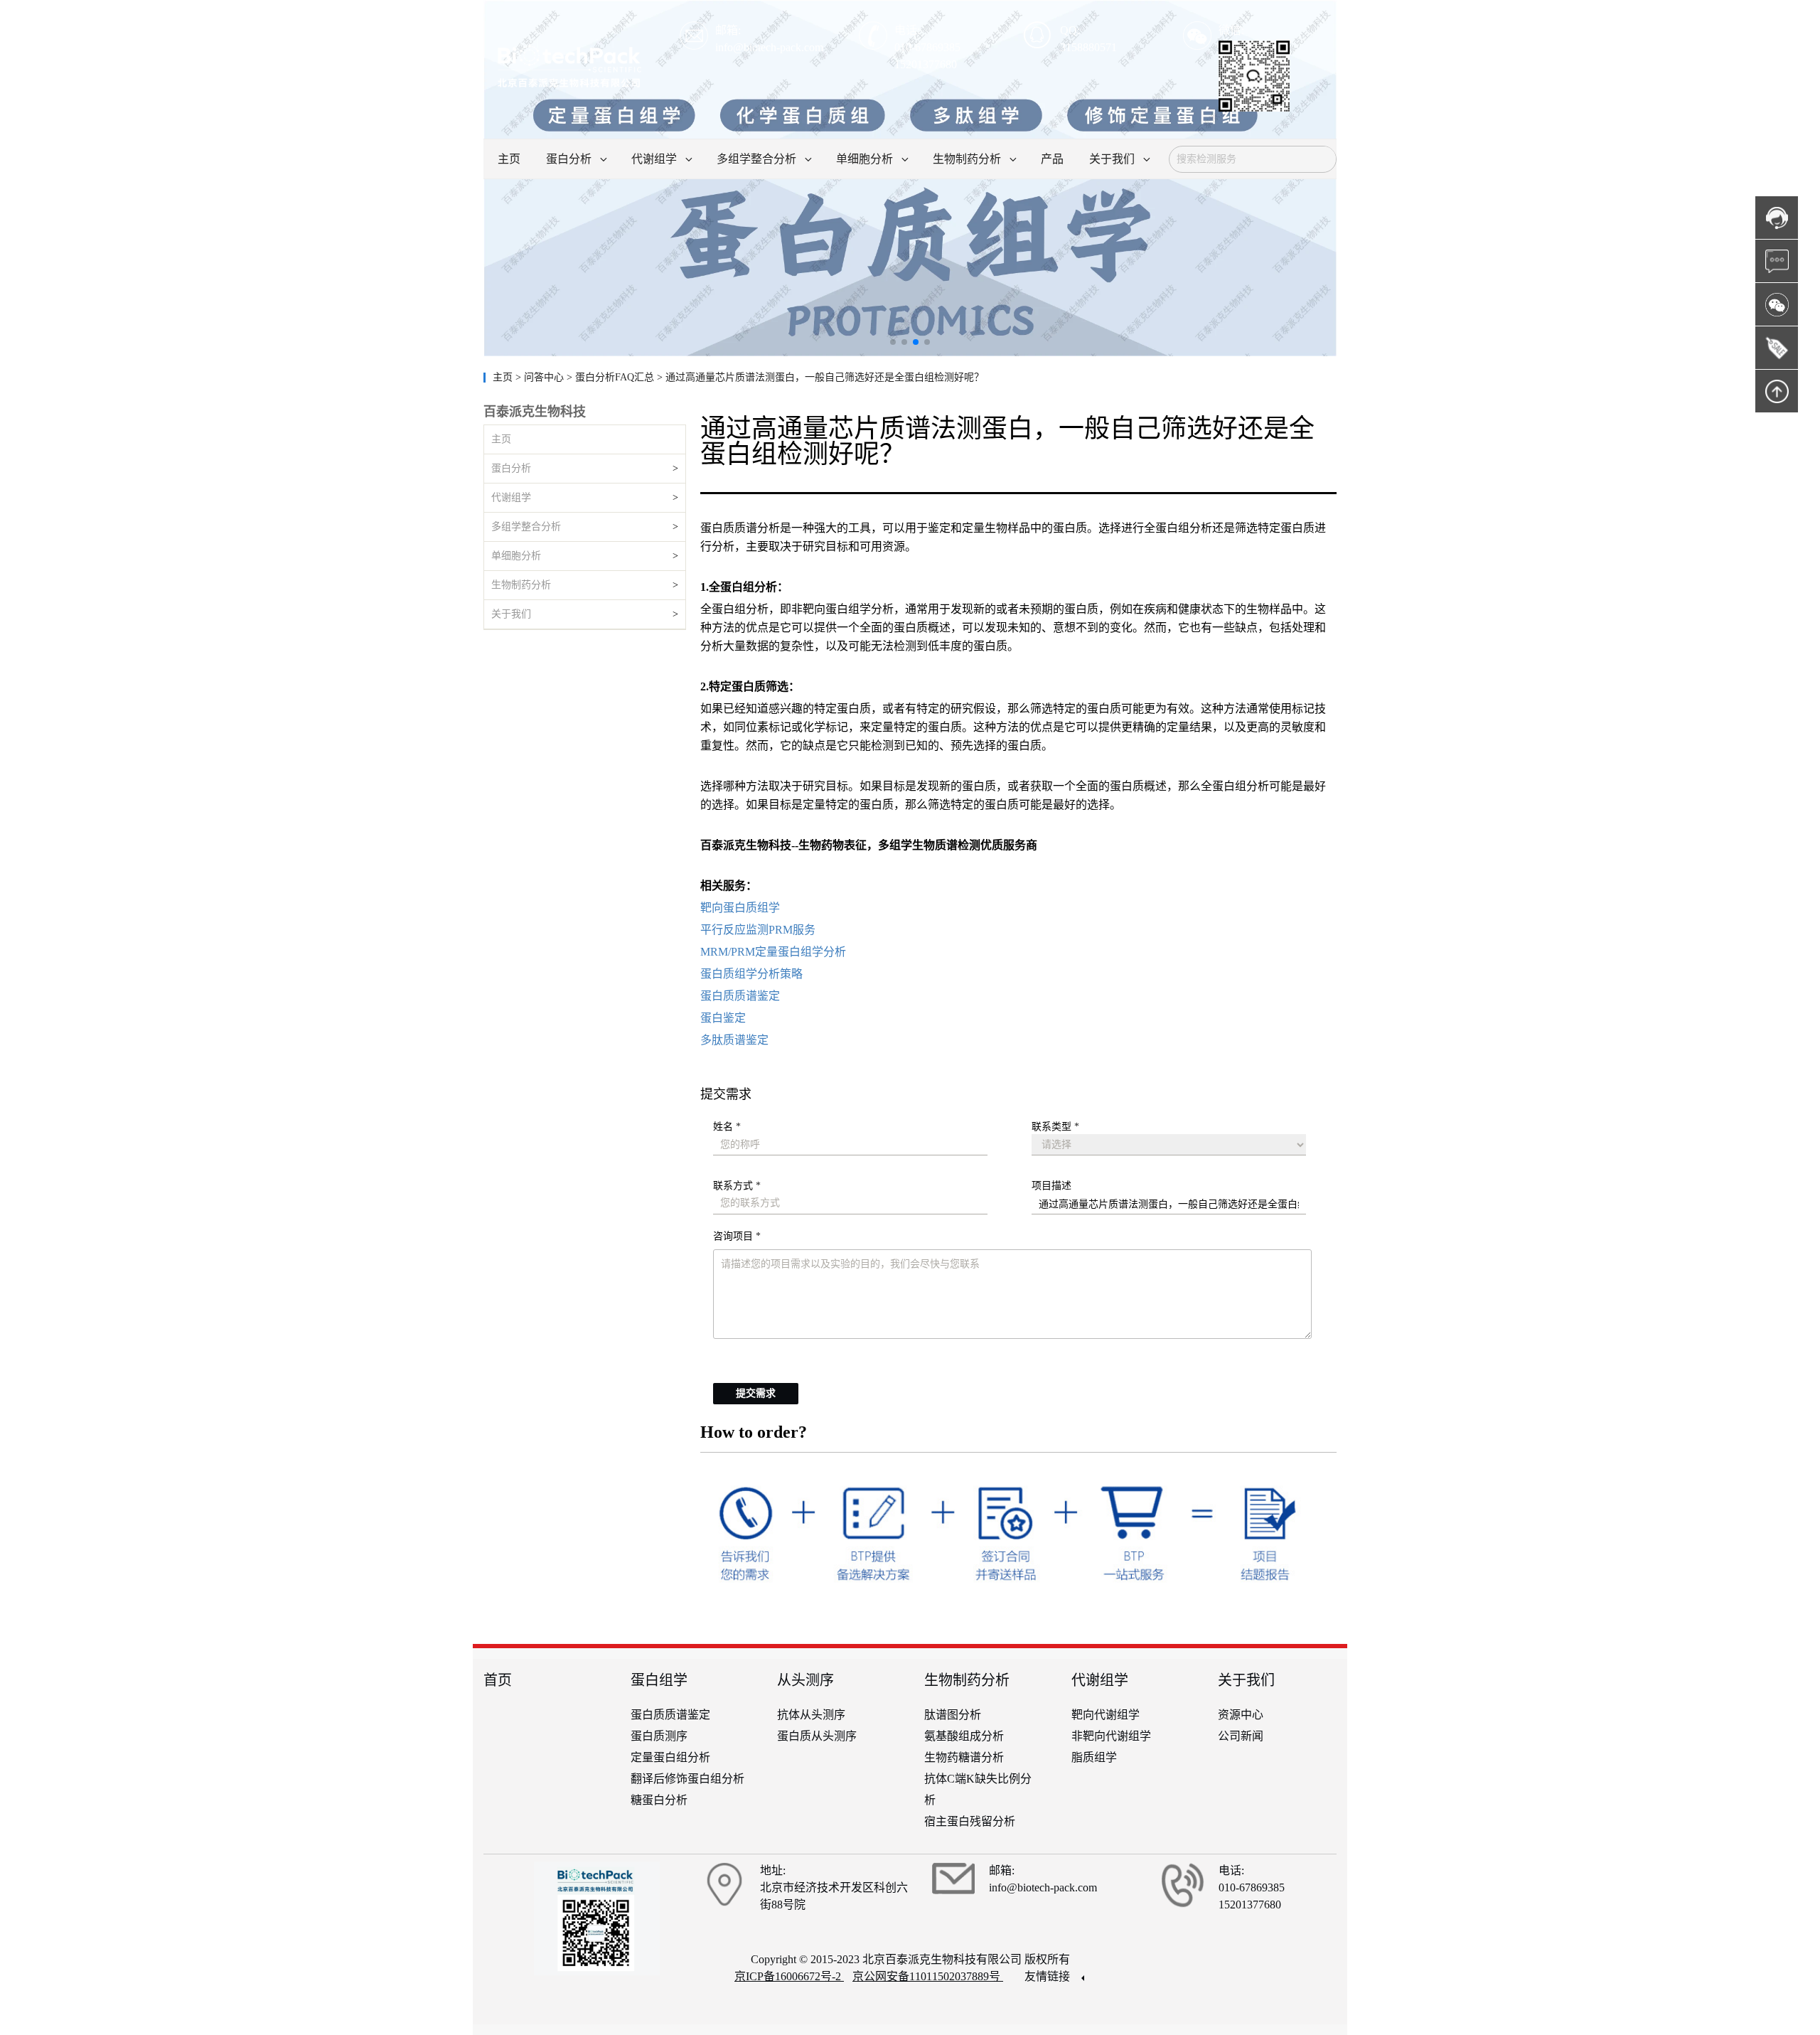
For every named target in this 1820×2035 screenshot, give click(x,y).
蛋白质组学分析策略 (751, 974)
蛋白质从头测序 (817, 1736)
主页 (504, 377)
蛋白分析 (511, 468)
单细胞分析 (516, 556)
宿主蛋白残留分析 (970, 1821)
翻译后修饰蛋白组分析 (687, 1779)
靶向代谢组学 (1106, 1715)
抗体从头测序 (811, 1715)
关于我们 (511, 614)
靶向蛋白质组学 (740, 908)
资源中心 (1241, 1715)
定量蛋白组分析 (670, 1757)
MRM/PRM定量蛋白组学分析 (773, 952)
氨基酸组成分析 (964, 1736)
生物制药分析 (521, 585)
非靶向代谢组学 (1111, 1736)
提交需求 (756, 1393)
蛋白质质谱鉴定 (740, 996)
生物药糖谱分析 (964, 1757)
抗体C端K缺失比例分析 (978, 1789)
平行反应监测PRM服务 (758, 930)
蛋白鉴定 (723, 1018)
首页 (498, 1680)
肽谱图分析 (953, 1715)
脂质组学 (1094, 1757)
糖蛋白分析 (659, 1800)
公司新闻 (1241, 1736)
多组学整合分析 (526, 527)
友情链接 (1049, 1976)
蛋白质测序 (659, 1736)
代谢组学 (511, 497)
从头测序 (805, 1680)
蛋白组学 (659, 1680)
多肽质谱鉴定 (734, 1040)
